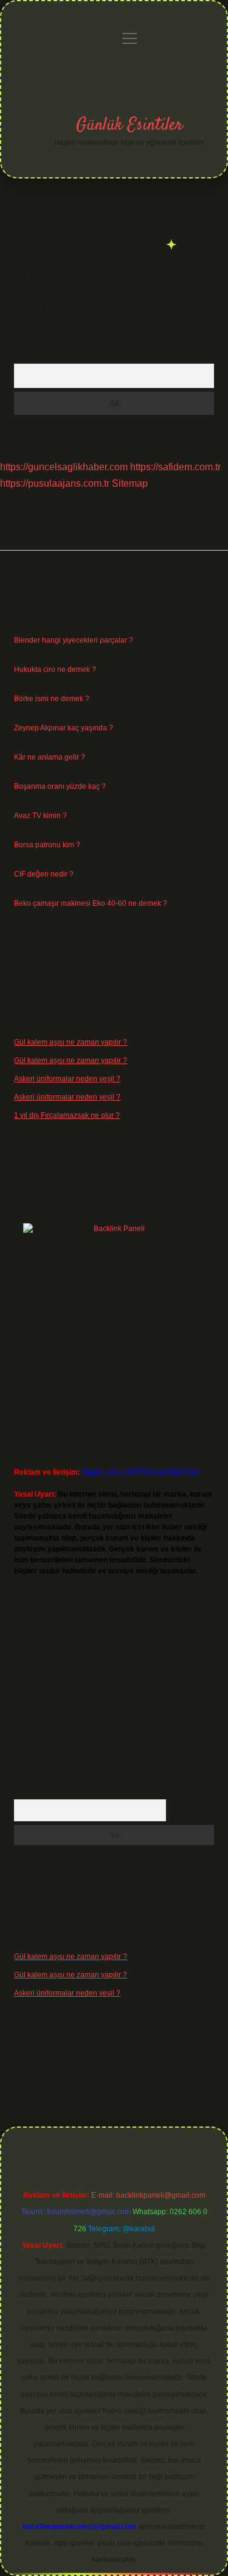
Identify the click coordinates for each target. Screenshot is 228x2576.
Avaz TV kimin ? (40, 816)
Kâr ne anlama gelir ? (50, 757)
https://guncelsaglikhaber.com (64, 467)
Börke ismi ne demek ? (52, 699)
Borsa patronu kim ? (47, 845)
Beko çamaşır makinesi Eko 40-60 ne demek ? (91, 903)
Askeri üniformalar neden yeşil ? (67, 1079)
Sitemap (130, 483)
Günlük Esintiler (130, 125)
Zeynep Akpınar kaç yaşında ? (64, 728)
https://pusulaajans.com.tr (55, 483)
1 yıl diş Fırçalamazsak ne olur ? (67, 1115)
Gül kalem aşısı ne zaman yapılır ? (71, 1042)
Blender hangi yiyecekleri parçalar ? (74, 640)
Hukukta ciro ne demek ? (55, 669)
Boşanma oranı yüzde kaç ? (60, 786)
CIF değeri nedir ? (44, 874)
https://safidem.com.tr (175, 467)
